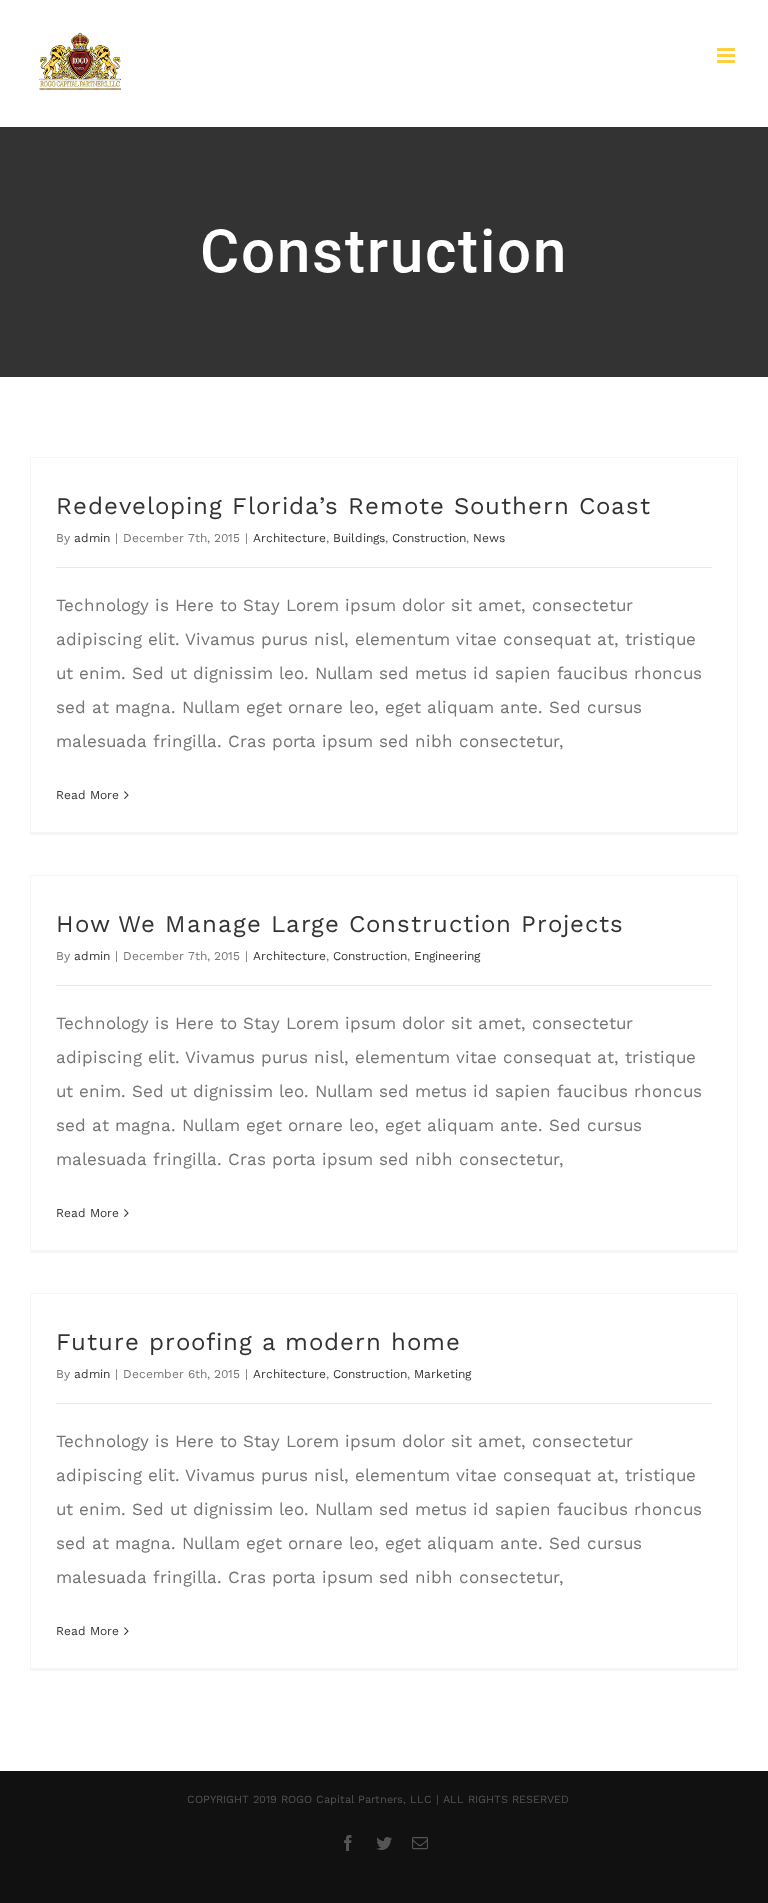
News (489, 538)
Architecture (289, 538)
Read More (87, 795)
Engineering (447, 956)
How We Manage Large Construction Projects (340, 924)
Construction (429, 538)
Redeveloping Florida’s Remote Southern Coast (353, 506)
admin (92, 538)
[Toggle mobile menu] (727, 55)
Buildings (359, 538)
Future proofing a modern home (258, 1342)
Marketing (442, 1374)
